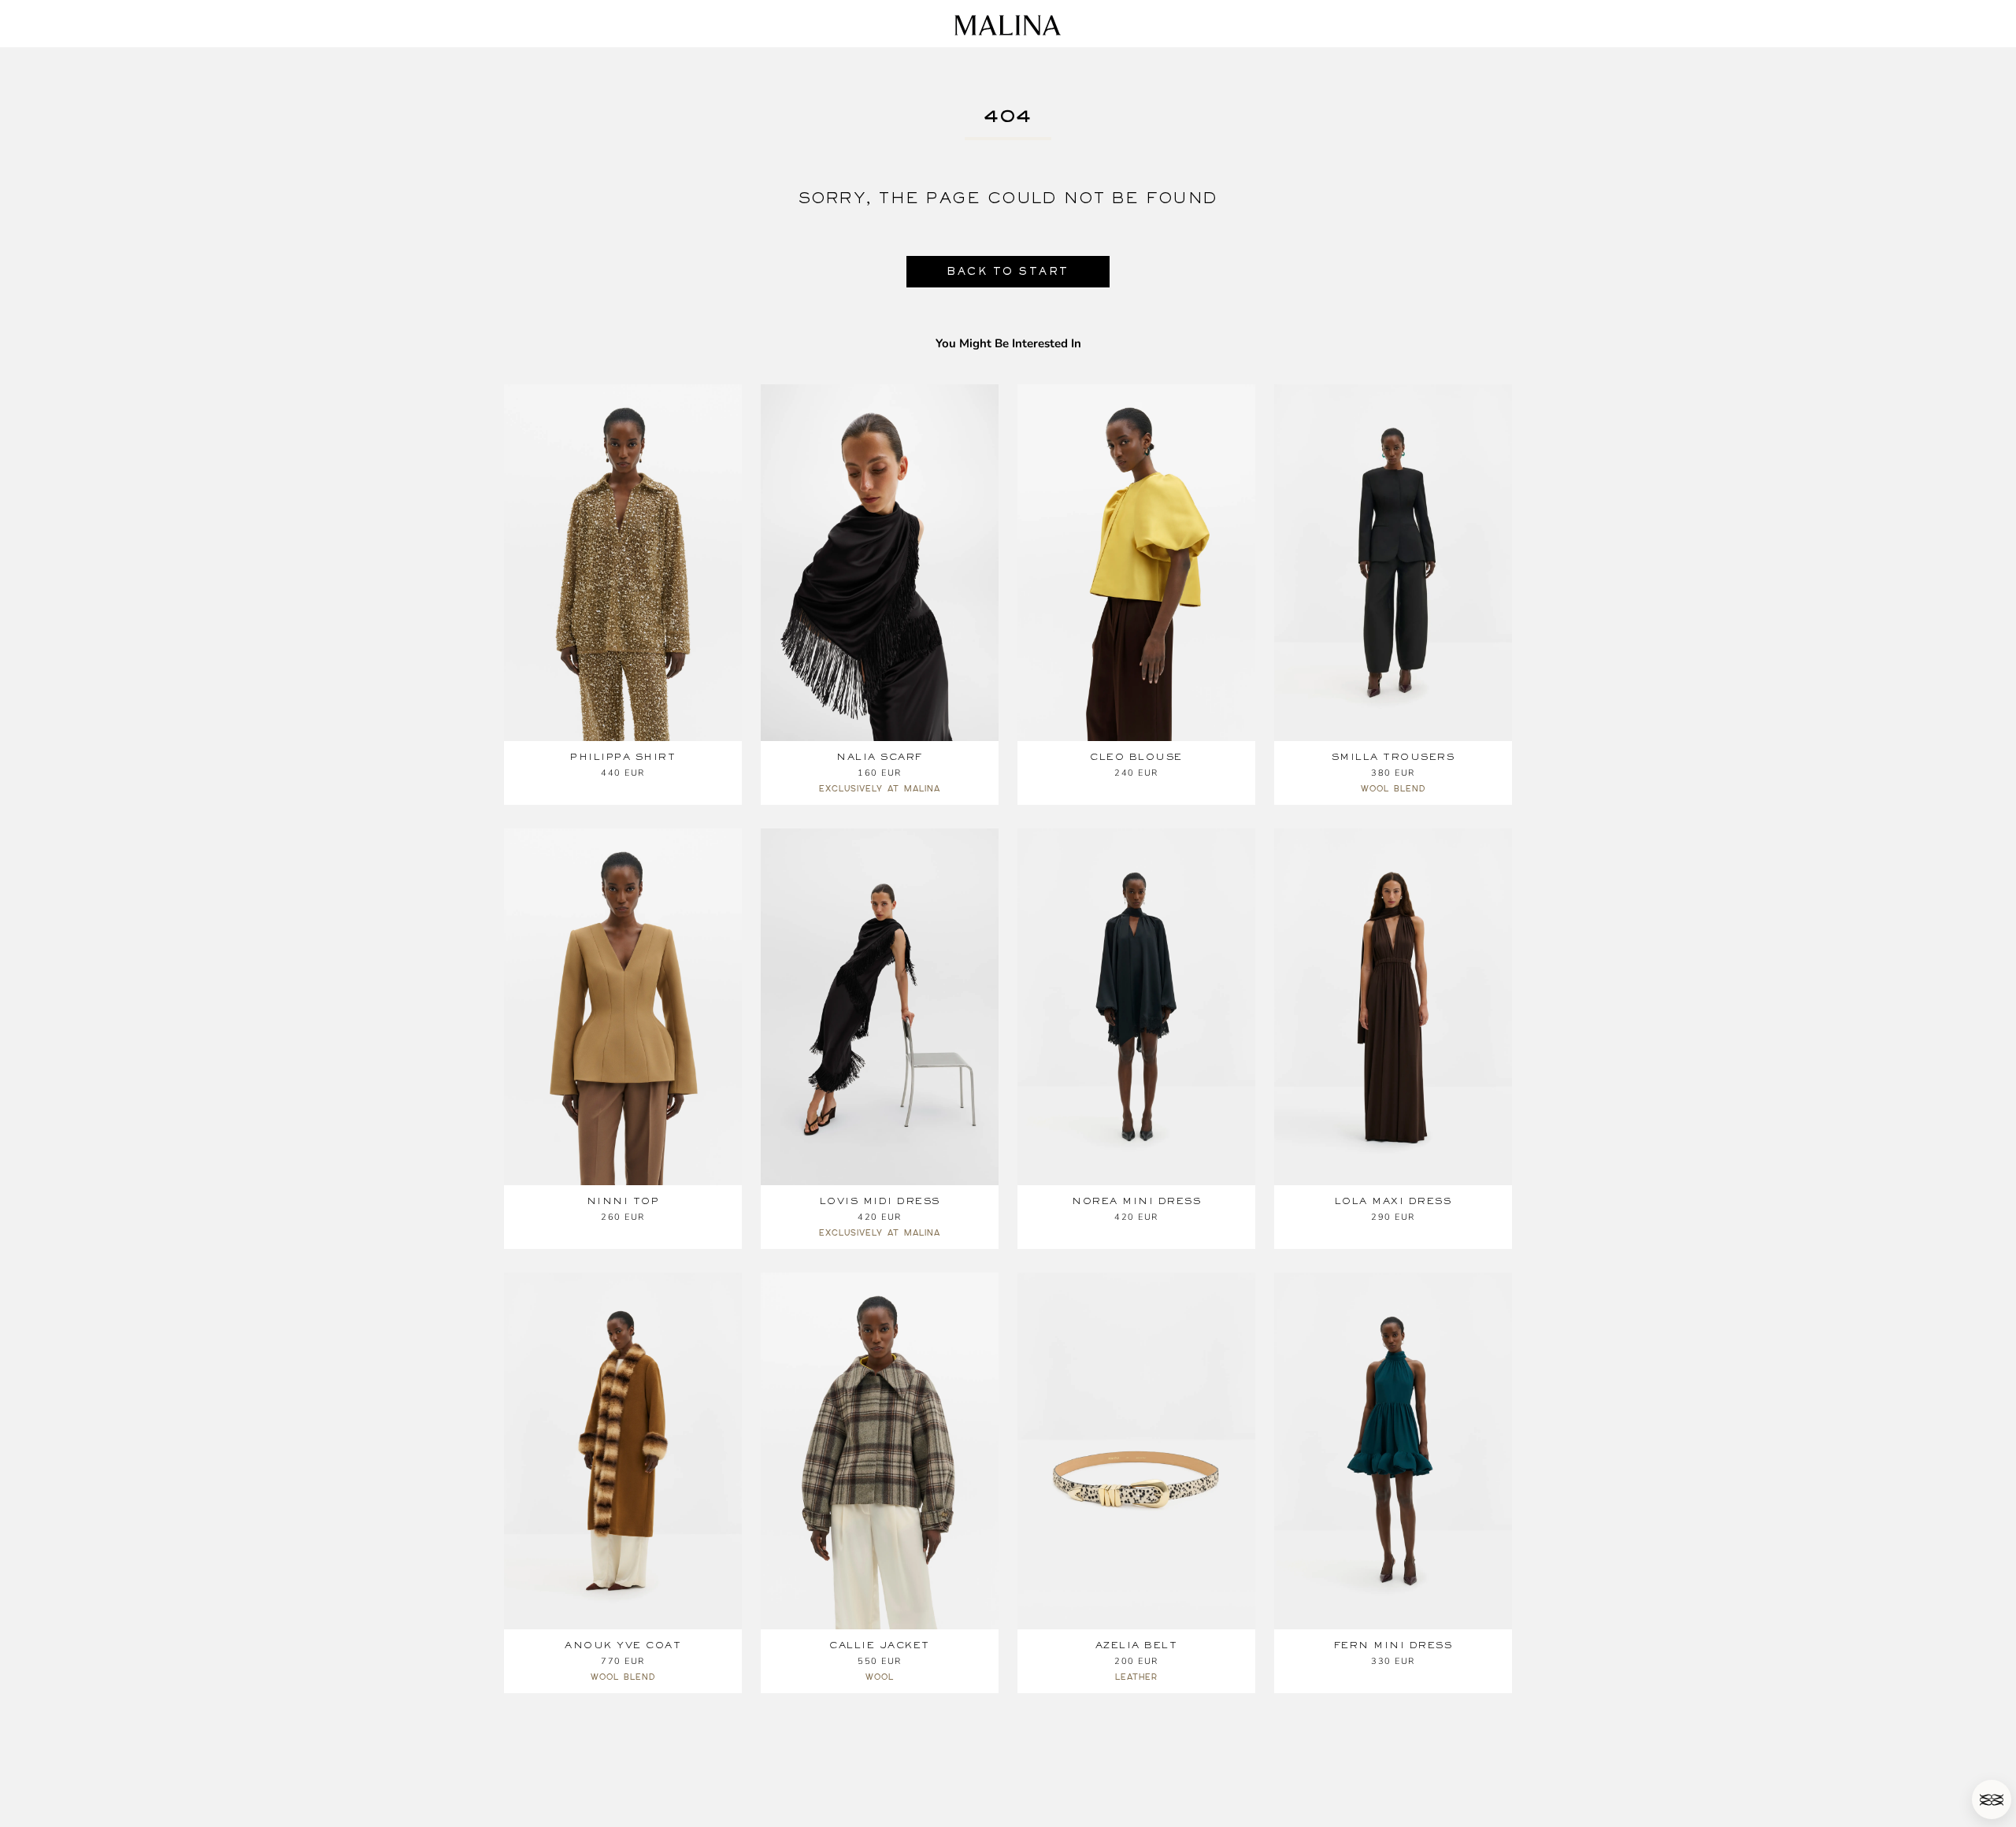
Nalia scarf (880, 757)
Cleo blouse (1136, 757)
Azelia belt (1137, 1645)
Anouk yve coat (623, 1645)
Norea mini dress (1136, 1201)
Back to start (1008, 271)
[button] (1992, 1799)
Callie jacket (880, 1645)
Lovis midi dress (880, 1201)
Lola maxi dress (1393, 1201)
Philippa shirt (623, 757)
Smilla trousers (1393, 757)
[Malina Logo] (1008, 25)
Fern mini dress (1393, 1645)
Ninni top (623, 1201)
